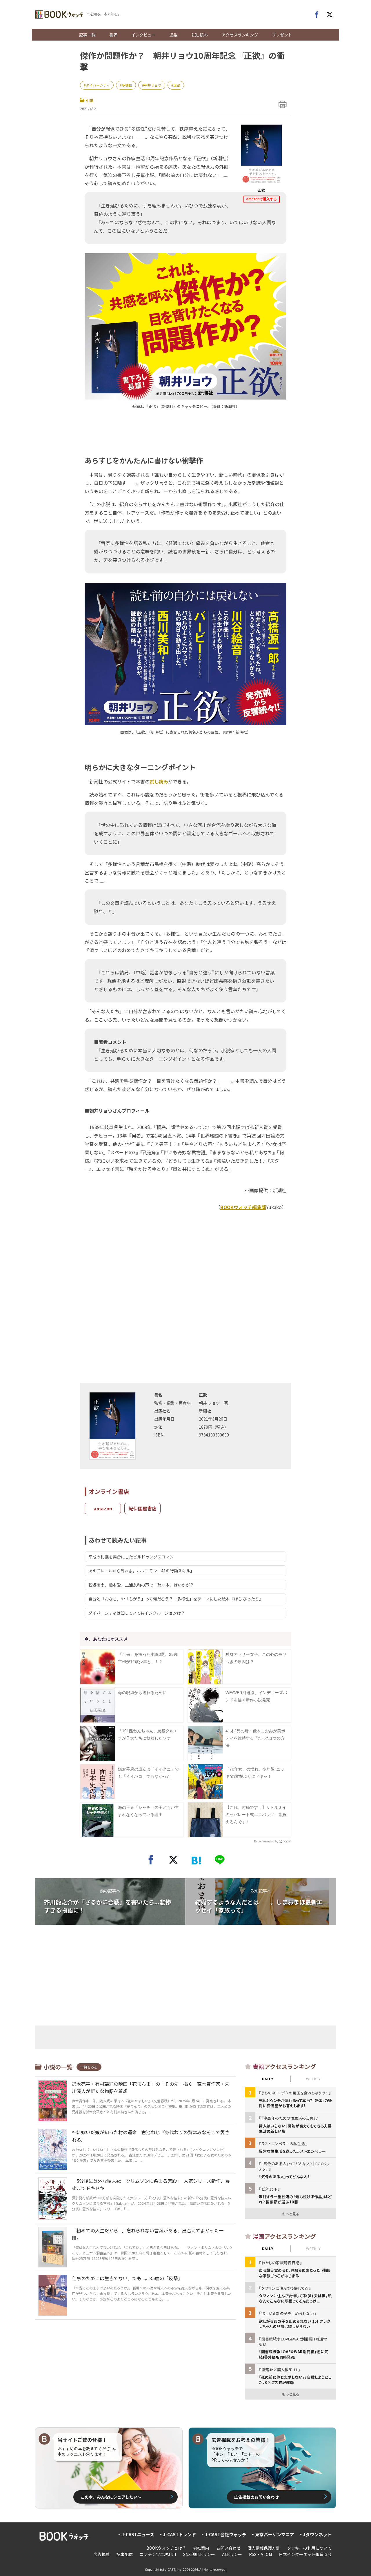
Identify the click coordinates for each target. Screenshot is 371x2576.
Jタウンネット (317, 2534)
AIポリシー (232, 2554)
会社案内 (201, 2548)
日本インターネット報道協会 (305, 2554)
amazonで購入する (262, 199)
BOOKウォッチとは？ (166, 2548)
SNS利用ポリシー (199, 2554)
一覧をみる (89, 2067)
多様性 (127, 85)
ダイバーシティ (98, 85)
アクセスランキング (240, 35)
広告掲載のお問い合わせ (257, 2497)
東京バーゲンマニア (275, 2534)
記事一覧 (87, 35)
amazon (103, 1508)
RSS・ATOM (260, 2554)
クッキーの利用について (309, 2548)
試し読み (200, 35)
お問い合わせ (228, 2548)
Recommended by (266, 1841)
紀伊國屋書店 (143, 1508)
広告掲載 (101, 2554)
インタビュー (143, 35)
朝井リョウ (153, 85)
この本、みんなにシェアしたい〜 (111, 2497)
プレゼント (282, 35)
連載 (174, 35)
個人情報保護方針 (264, 2548)
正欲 (177, 85)
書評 (113, 35)
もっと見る (291, 2214)
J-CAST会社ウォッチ (225, 2534)
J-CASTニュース (138, 2534)
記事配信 (125, 2554)
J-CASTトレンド (179, 2534)
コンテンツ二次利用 (158, 2554)
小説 (90, 100)
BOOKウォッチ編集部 (243, 1207)
